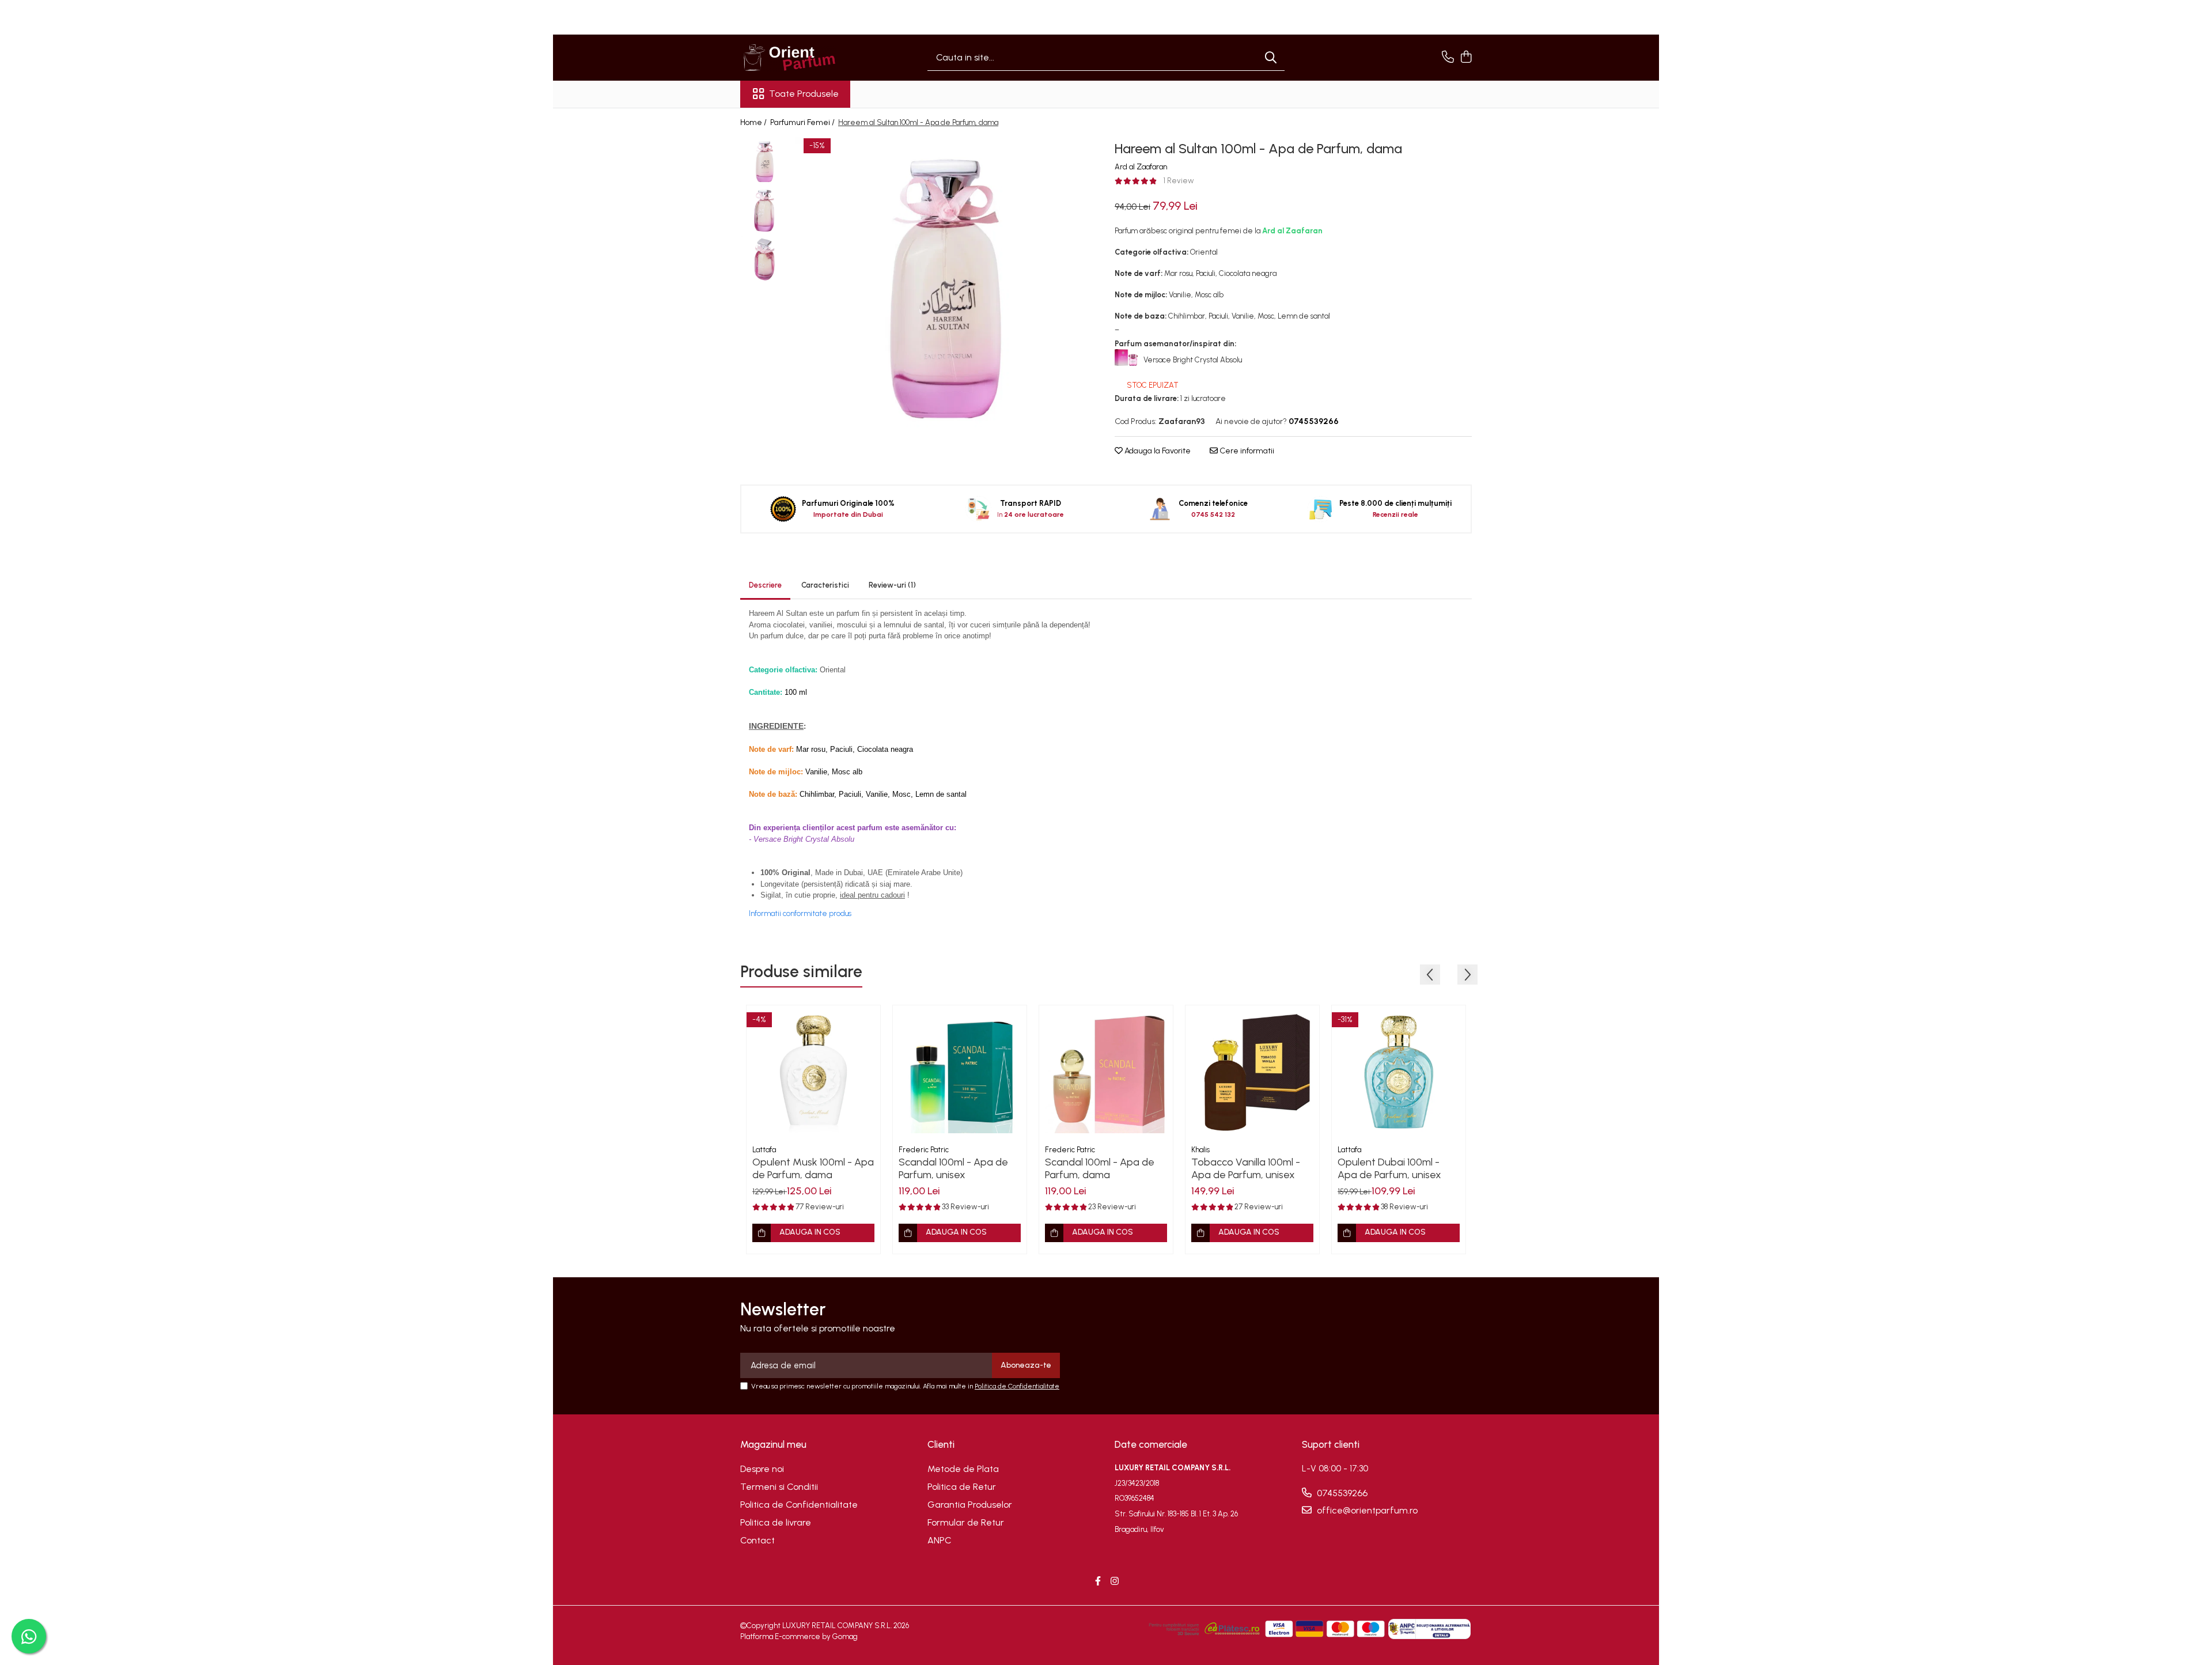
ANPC (940, 1540)
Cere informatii (1246, 451)
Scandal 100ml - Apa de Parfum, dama (1100, 1168)
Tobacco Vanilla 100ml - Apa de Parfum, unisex (1246, 1168)
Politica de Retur (962, 1487)
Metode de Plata (963, 1469)
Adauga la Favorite (1157, 451)
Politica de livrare (776, 1522)
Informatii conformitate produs (800, 913)
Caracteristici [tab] (825, 585)
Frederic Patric (924, 1150)
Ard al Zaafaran (1141, 167)
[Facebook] (1098, 1582)
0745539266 (1341, 1493)
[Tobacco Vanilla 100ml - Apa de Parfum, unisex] (1252, 1072)
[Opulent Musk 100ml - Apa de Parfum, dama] (813, 1072)
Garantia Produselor (970, 1505)
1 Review (1179, 181)
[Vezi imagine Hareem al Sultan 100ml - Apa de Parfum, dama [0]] (765, 162)
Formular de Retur (966, 1522)
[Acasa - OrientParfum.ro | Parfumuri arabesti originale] (798, 58)
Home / (754, 122)
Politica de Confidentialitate (1017, 1386)
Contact (757, 1540)
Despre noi (762, 1469)
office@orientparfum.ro (1366, 1510)
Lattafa (764, 1150)
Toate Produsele (804, 94)
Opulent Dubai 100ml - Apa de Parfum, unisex (1389, 1168)
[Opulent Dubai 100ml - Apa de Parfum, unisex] (1399, 1072)
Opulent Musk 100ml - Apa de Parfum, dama (813, 1168)
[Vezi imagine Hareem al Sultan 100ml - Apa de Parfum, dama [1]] (765, 211)
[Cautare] (1271, 58)
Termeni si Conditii (779, 1487)
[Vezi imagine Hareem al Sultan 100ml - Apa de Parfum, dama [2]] (765, 260)
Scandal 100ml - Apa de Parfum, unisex (953, 1168)
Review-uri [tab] (892, 585)
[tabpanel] (946, 288)
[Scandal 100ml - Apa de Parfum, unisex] (960, 1072)
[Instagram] (1115, 1582)
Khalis (1200, 1150)
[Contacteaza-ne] (1448, 58)
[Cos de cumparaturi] (1466, 58)
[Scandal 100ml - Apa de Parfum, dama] (1106, 1072)
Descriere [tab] (765, 585)
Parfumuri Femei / (803, 122)
